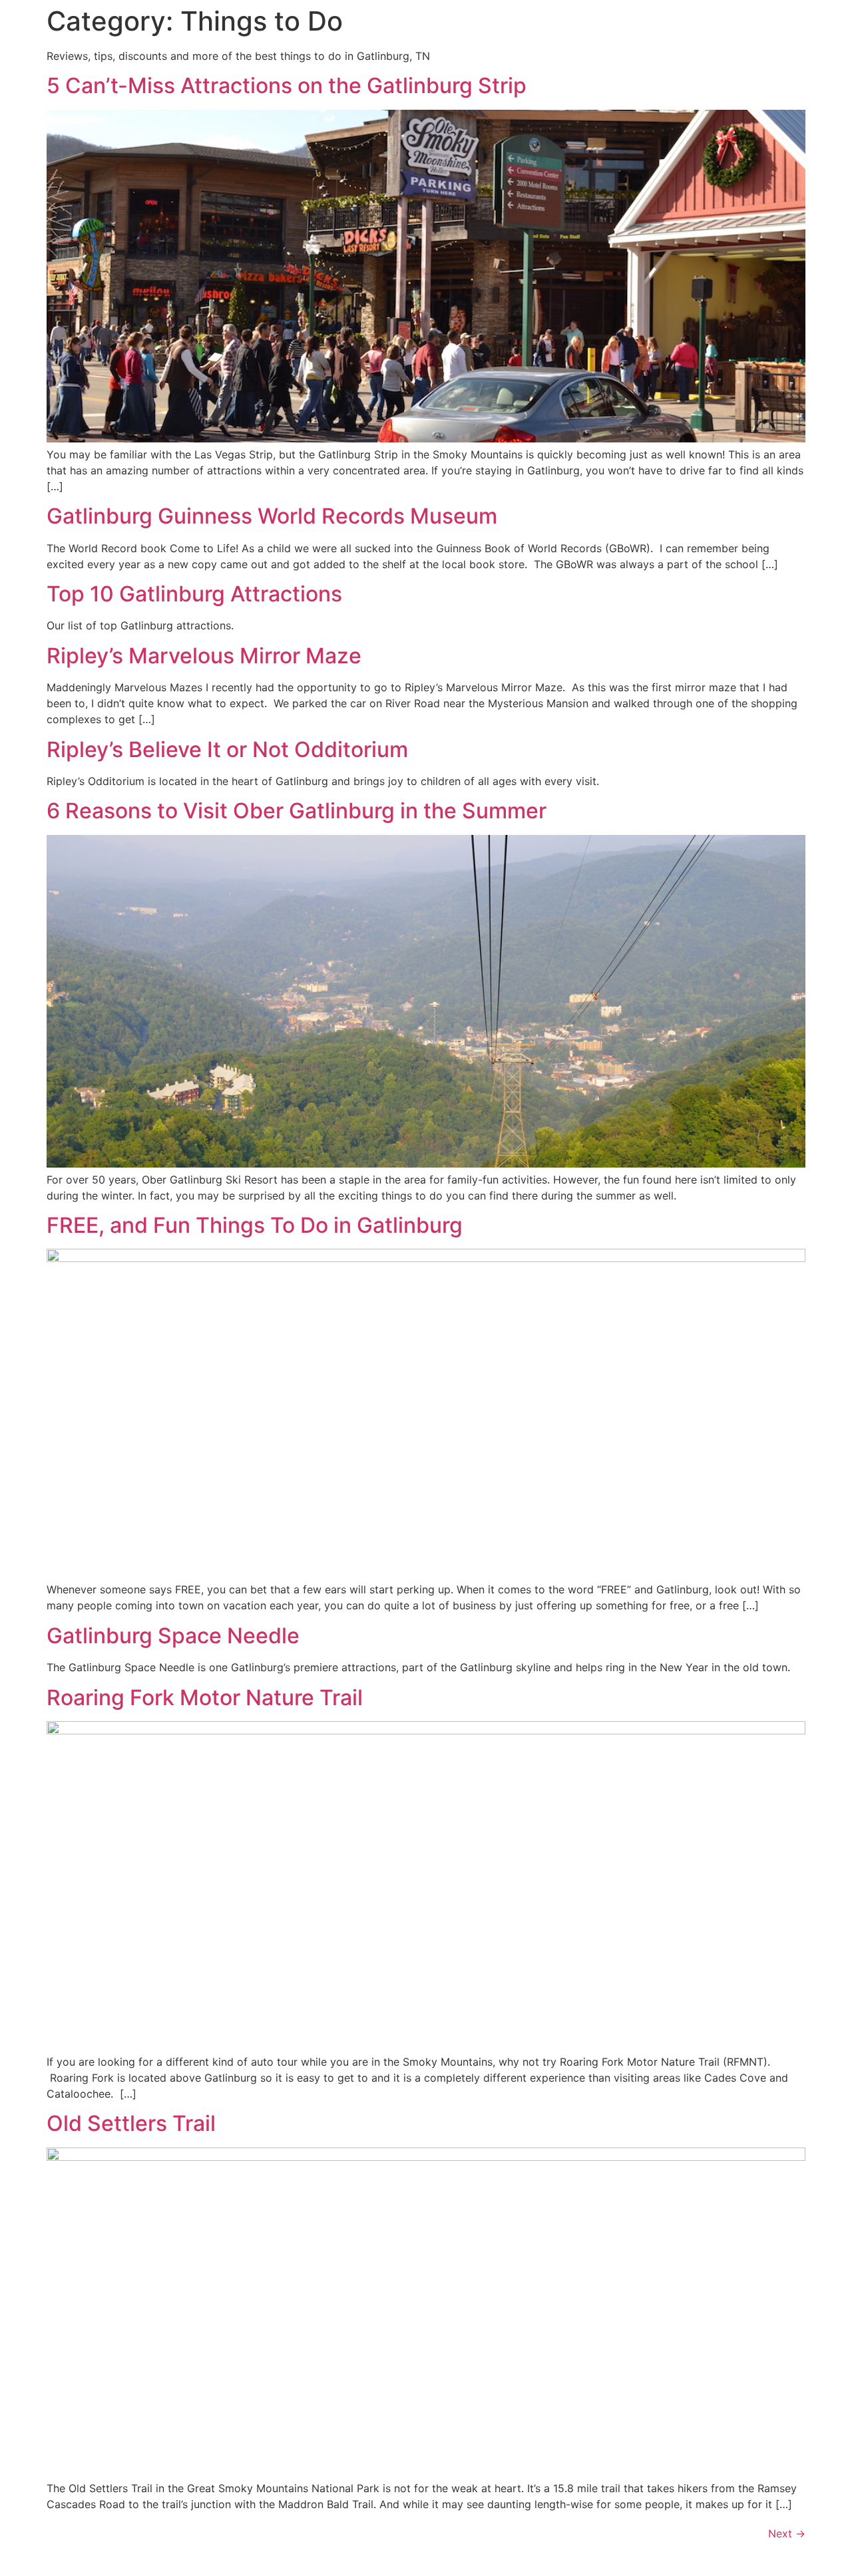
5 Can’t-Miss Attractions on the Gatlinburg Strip (287, 85)
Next (787, 2533)
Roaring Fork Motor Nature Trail (205, 1697)
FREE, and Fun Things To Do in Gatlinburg (255, 1225)
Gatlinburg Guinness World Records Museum (272, 516)
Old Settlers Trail (131, 2123)
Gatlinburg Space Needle (173, 1636)
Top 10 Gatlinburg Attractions (194, 594)
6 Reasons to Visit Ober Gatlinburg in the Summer (297, 811)
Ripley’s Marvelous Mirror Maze (204, 656)
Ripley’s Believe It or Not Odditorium (227, 749)
